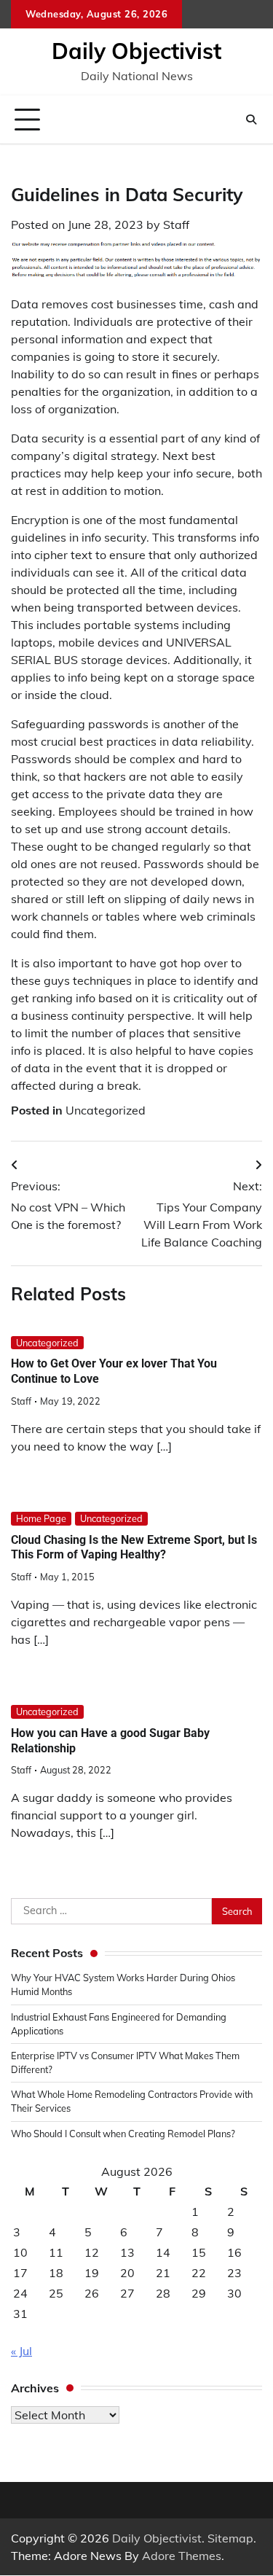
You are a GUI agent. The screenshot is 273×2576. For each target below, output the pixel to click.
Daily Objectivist (136, 51)
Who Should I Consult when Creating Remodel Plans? (123, 2134)
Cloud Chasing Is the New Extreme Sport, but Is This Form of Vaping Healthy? (134, 1547)
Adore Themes (182, 2556)
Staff (176, 225)
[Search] (251, 120)
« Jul (21, 2351)
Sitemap (230, 2538)
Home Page (41, 1518)
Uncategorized (106, 1110)
